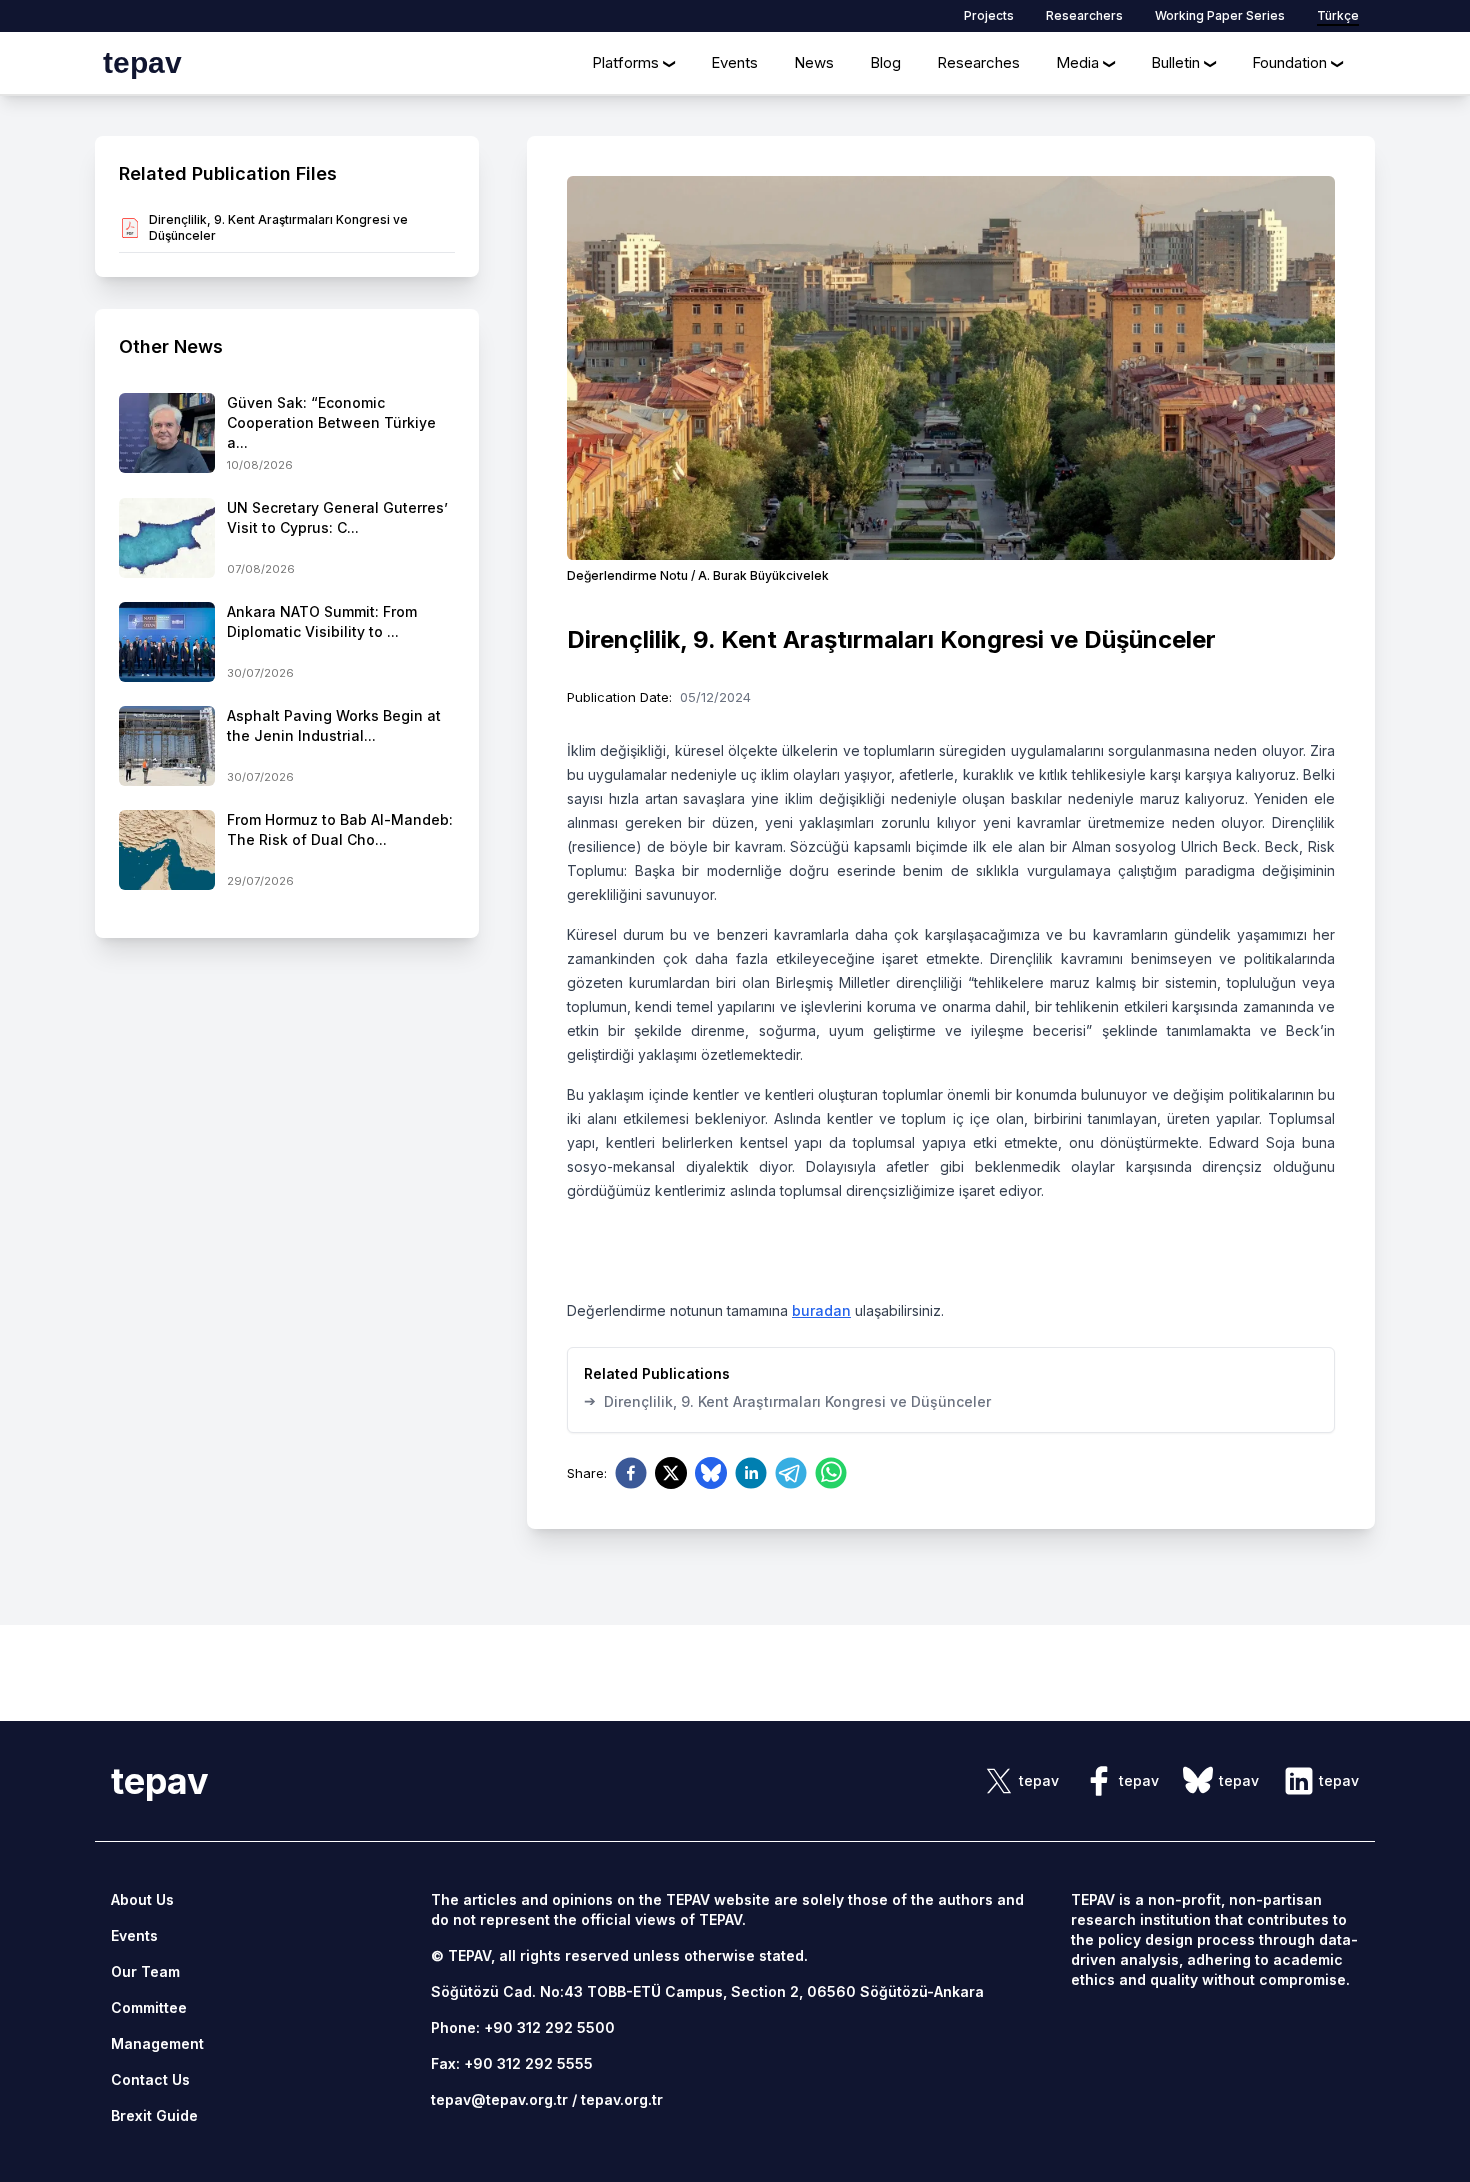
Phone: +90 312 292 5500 (523, 2027)
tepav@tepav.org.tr (499, 2099)
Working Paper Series (1220, 15)
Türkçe (1338, 15)
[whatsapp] (831, 1473)
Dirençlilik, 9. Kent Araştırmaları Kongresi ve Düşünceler (787, 1401)
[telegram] (791, 1473)
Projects (989, 15)
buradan (821, 1310)
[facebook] (631, 1473)
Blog (885, 62)
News (814, 62)
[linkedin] (751, 1473)
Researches (978, 62)
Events (734, 62)
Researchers (1084, 15)
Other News (171, 346)
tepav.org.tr (622, 2099)
